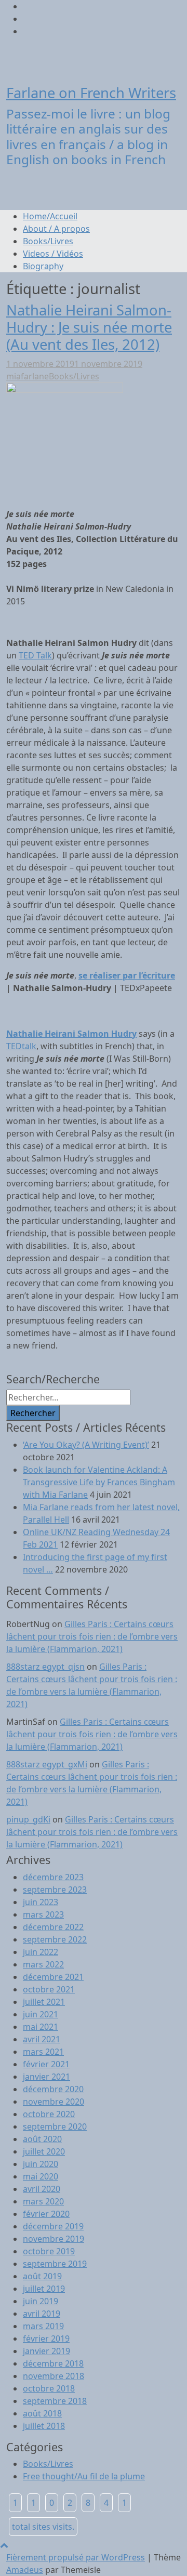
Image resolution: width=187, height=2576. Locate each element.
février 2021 (46, 2064)
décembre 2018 (53, 2363)
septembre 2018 (55, 2401)
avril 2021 (42, 2039)
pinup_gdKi (28, 1819)
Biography (43, 266)
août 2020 (42, 2139)
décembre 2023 (53, 1877)
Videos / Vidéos (53, 254)
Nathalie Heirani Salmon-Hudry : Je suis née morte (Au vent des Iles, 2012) (89, 327)
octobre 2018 (49, 2388)
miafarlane (28, 376)
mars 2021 (43, 2052)
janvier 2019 (46, 2351)
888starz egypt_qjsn (45, 1667)
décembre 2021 (53, 1977)
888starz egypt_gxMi (47, 1764)
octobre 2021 (49, 1989)
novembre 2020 (54, 2102)
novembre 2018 (54, 2376)
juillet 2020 (44, 2151)
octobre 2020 (49, 2114)
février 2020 (46, 2214)
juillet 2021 (44, 2002)
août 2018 (42, 2413)
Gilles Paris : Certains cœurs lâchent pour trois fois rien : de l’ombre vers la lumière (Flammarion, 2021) (92, 1636)
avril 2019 (42, 2314)
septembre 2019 (55, 2264)
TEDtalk (21, 1046)
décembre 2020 (53, 2089)
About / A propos (56, 229)
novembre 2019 (54, 2239)
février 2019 (46, 2339)
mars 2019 (43, 2326)
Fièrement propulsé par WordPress (76, 2557)
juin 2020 (41, 2164)
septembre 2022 (55, 1939)
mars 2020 (43, 2201)
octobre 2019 (49, 2251)
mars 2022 (43, 1964)
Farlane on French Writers (91, 93)
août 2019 (42, 2276)
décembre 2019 (53, 2226)
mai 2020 (41, 2176)
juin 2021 (41, 2014)
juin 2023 (41, 1902)
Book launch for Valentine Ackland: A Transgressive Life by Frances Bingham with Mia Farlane (99, 1482)
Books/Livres (48, 241)
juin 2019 (41, 2301)
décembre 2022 (53, 1927)
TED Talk (35, 655)
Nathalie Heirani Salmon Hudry (71, 1034)
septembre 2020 (55, 2126)
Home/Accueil (50, 216)
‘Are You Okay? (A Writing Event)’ (86, 1445)
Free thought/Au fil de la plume (84, 2476)
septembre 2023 (55, 1890)
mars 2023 (43, 1914)
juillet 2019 (44, 2289)
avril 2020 (42, 2189)
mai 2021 (41, 2027)
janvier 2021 (46, 2077)
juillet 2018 (44, 2426)
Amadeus (25, 2570)
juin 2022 (41, 1952)
